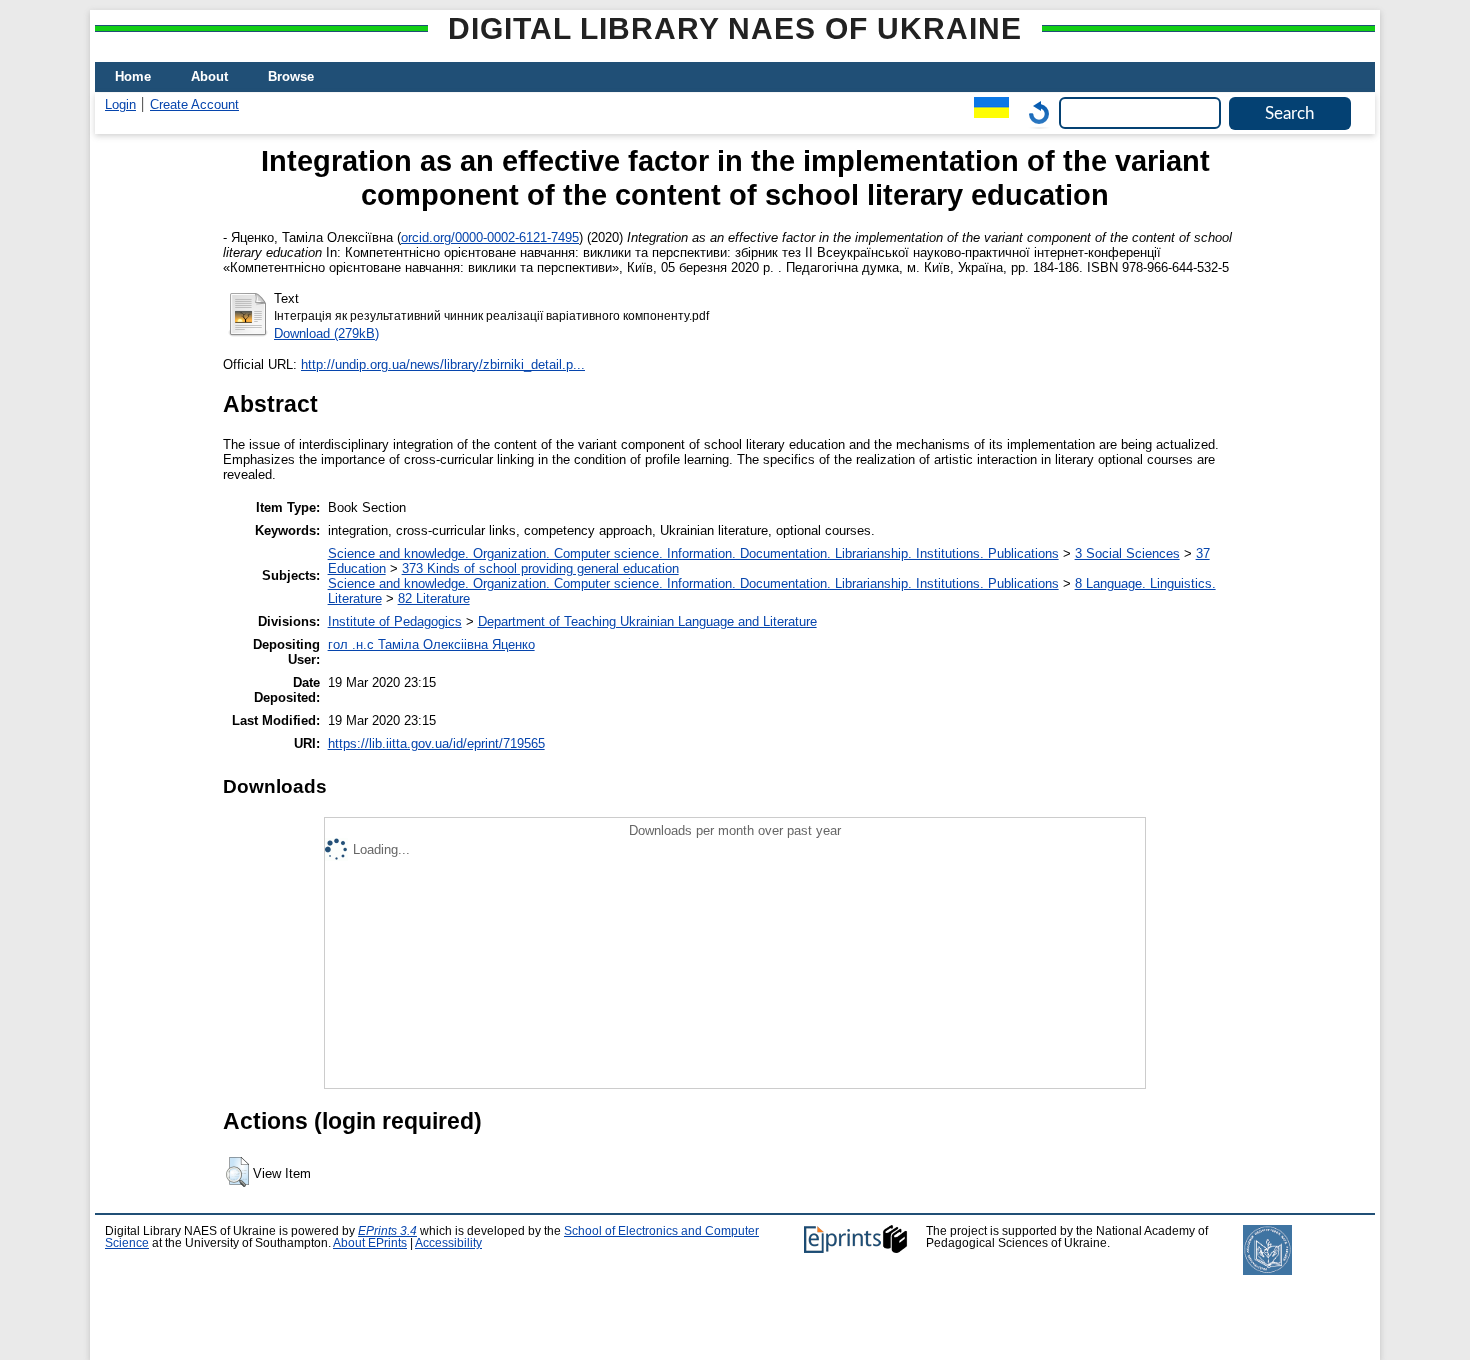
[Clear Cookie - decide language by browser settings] (1034, 112)
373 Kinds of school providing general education (540, 568)
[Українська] (986, 112)
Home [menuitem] (133, 76)
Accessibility (448, 1243)
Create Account (194, 104)
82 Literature (434, 598)
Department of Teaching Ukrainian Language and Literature (647, 621)
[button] (237, 1172)
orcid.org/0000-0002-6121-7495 (490, 237)
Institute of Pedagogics (395, 621)
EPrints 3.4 (387, 1231)
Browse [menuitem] (291, 76)
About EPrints (370, 1243)
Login (120, 104)
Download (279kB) (326, 333)
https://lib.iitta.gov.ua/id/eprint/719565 (436, 743)
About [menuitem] (209, 76)
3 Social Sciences (1127, 553)
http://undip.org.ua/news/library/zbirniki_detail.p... (443, 364)
